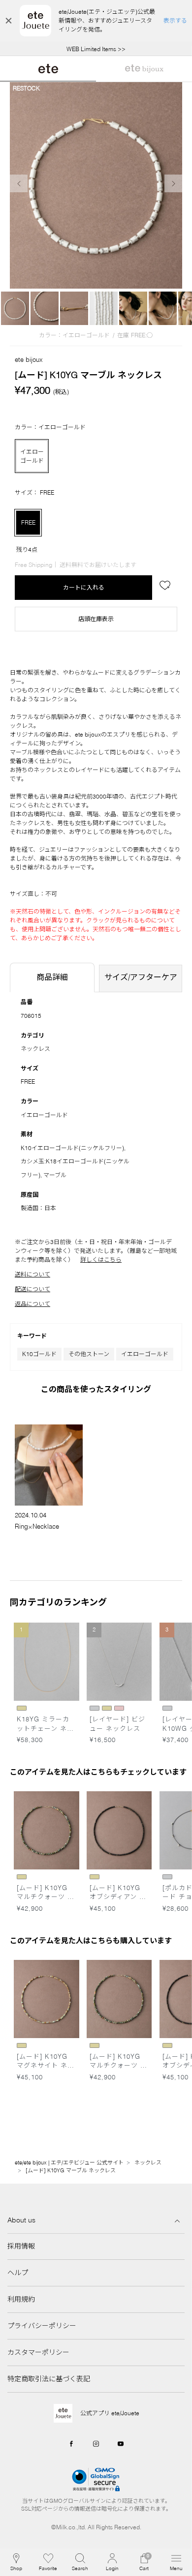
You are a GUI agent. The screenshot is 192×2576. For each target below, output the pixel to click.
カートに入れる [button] (84, 587)
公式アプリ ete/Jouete (110, 2413)
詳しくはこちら (101, 1259)
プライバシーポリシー (42, 2326)
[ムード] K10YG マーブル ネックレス (71, 2170)
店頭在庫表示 (96, 619)
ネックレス (35, 1049)
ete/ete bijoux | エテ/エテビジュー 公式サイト (69, 2162)
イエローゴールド (145, 1354)
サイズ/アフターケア (141, 977)
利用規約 (21, 2299)
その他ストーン (89, 1354)
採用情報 (21, 2246)
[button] (80, 2562)
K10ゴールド (39, 1354)
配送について (32, 1289)
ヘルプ (18, 2273)
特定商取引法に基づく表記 (49, 2379)
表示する (175, 20)
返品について (32, 1304)
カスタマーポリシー (38, 2352)
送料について (32, 1274)
